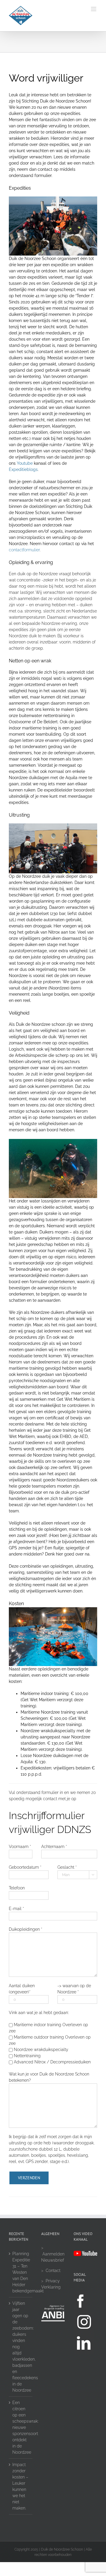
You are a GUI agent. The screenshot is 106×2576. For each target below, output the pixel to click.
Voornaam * (20, 1847)
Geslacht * (67, 1867)
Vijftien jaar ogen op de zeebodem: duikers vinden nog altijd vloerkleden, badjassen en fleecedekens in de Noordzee (21, 2347)
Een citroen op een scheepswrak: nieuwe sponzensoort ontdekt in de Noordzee (21, 2427)
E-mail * (16, 1909)
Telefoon (17, 1888)
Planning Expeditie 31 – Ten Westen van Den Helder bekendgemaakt (21, 2272)
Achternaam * (54, 1847)
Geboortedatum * (25, 1867)
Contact (53, 2271)
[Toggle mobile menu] (94, 9)
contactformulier (24, 550)
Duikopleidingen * (25, 1929)
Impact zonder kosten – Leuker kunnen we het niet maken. (20, 2486)
